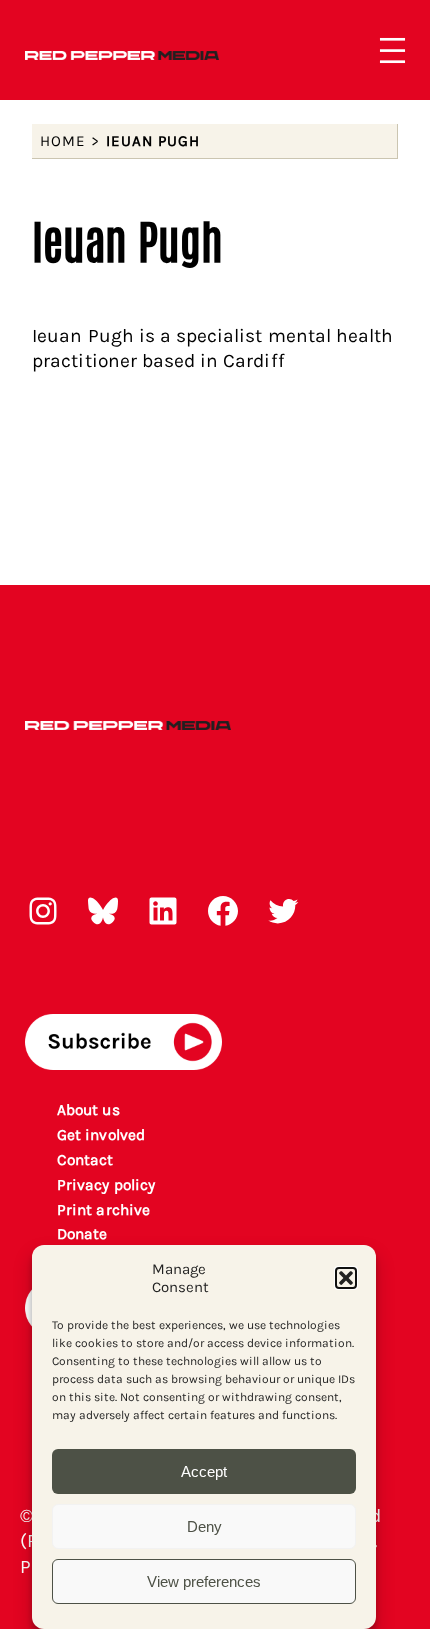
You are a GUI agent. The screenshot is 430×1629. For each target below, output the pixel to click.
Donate (82, 1234)
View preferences (204, 1581)
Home (63, 141)
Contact (85, 1160)
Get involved (101, 1135)
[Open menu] (392, 50)
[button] (346, 1278)
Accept (204, 1471)
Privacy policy (106, 1185)
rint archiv (104, 1210)
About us (88, 1110)
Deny (204, 1526)
